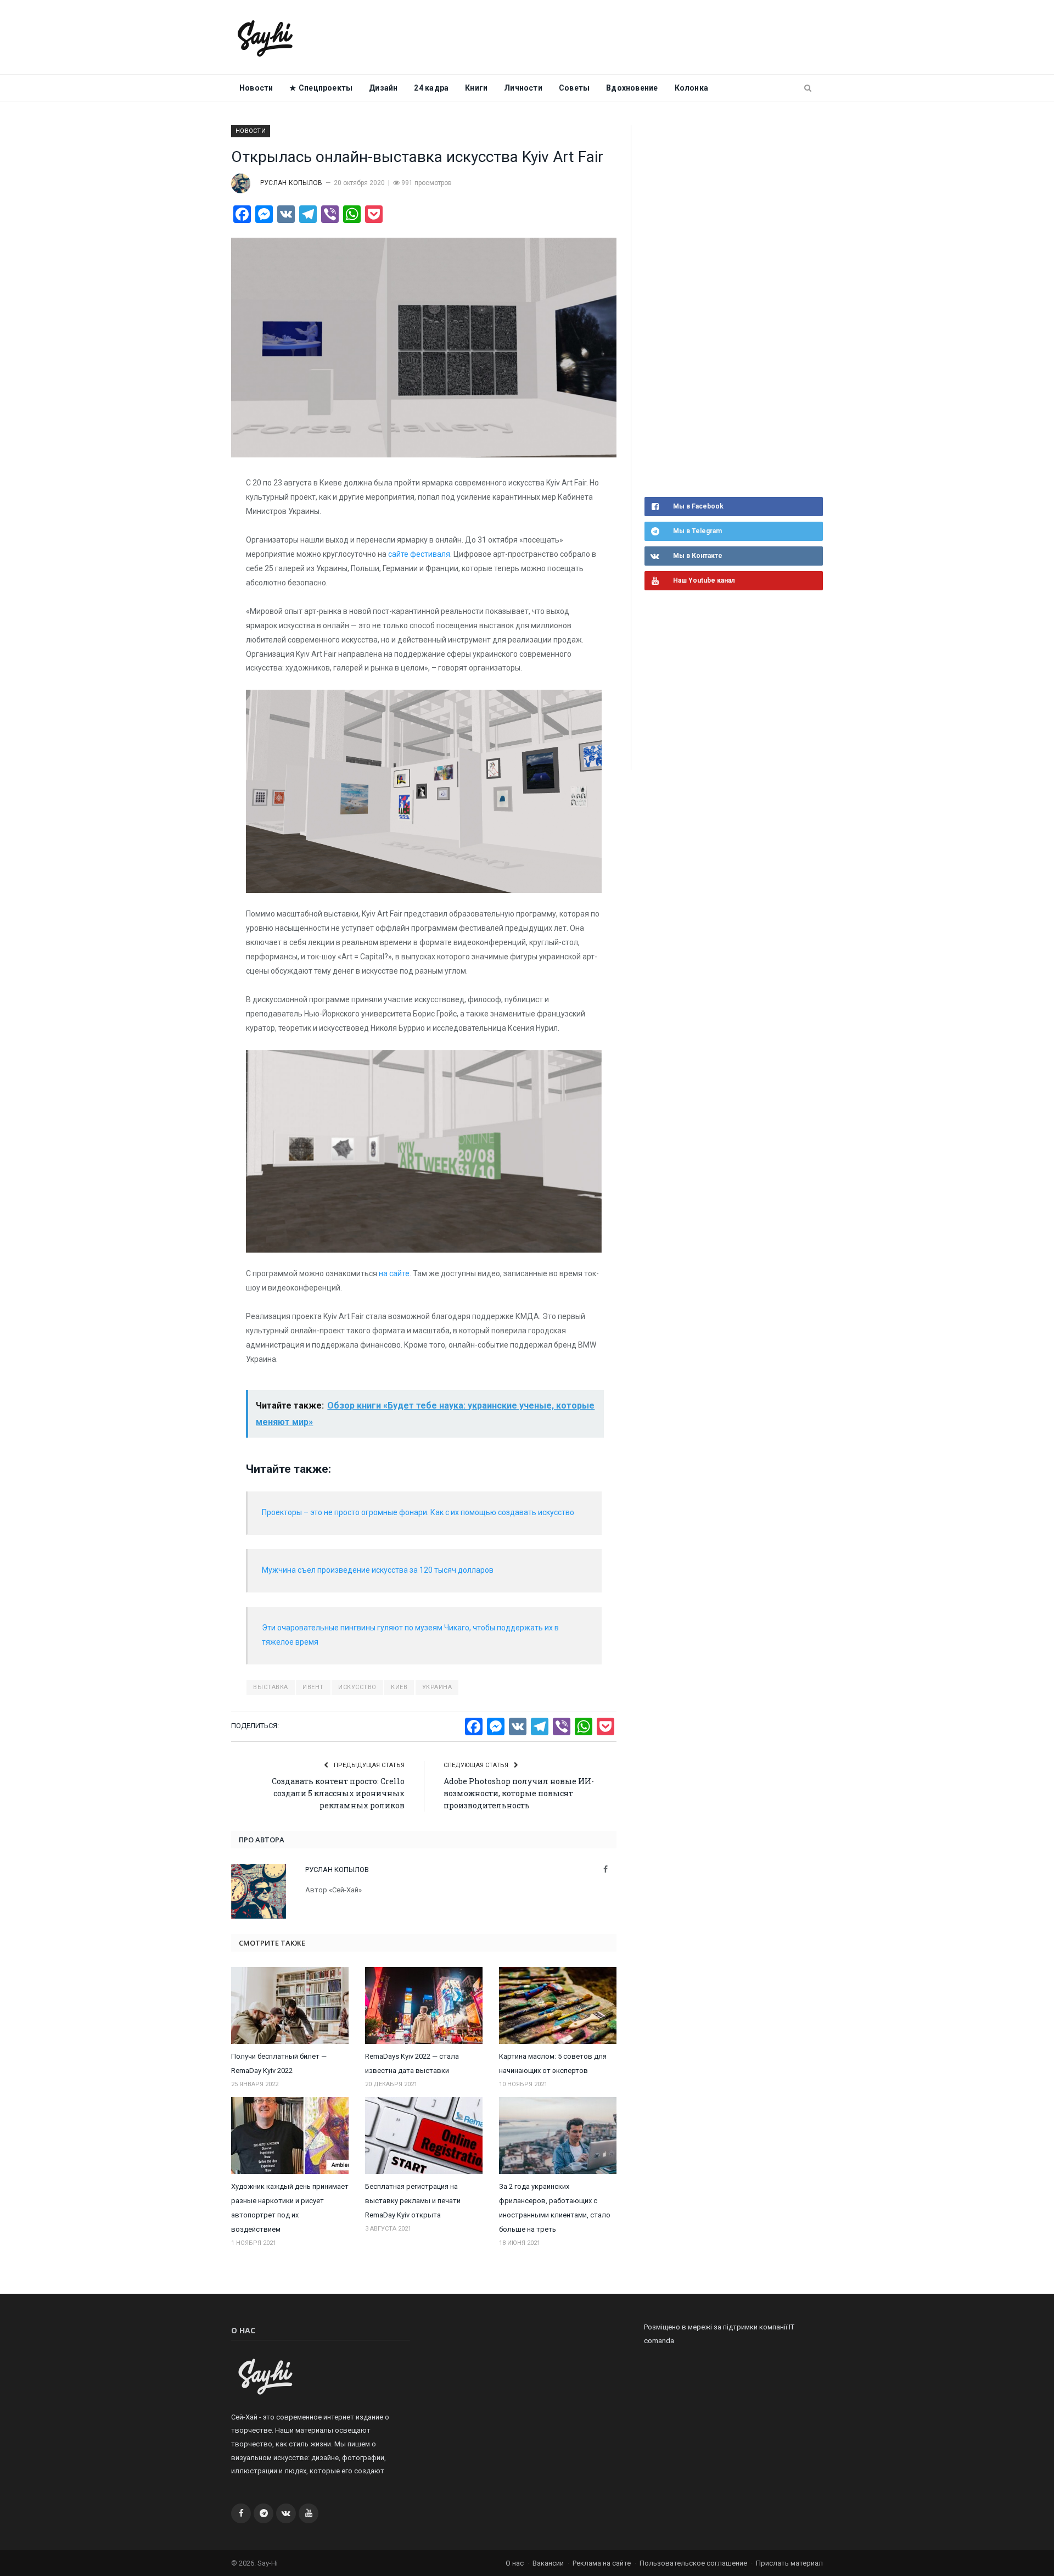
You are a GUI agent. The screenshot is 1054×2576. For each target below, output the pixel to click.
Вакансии (548, 2563)
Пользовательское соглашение (693, 2563)
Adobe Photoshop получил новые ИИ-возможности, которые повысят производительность (519, 1793)
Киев (399, 1687)
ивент (313, 1687)
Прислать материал (789, 2563)
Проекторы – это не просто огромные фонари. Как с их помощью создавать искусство (418, 1512)
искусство (357, 1687)
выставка (270, 1687)
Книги (476, 88)
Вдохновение (632, 88)
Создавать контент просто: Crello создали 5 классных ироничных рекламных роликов (338, 1793)
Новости (256, 88)
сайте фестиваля (419, 554)
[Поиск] (808, 88)
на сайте (394, 1273)
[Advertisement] (727, 310)
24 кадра (431, 88)
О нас (515, 2563)
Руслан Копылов (291, 183)
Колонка (691, 88)
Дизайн (383, 88)
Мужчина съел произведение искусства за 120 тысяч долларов (378, 1570)
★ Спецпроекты (321, 88)
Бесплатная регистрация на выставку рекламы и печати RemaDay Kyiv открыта (413, 2201)
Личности (523, 88)
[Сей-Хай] (265, 37)
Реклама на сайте (602, 2563)
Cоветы (574, 88)
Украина (437, 1687)
